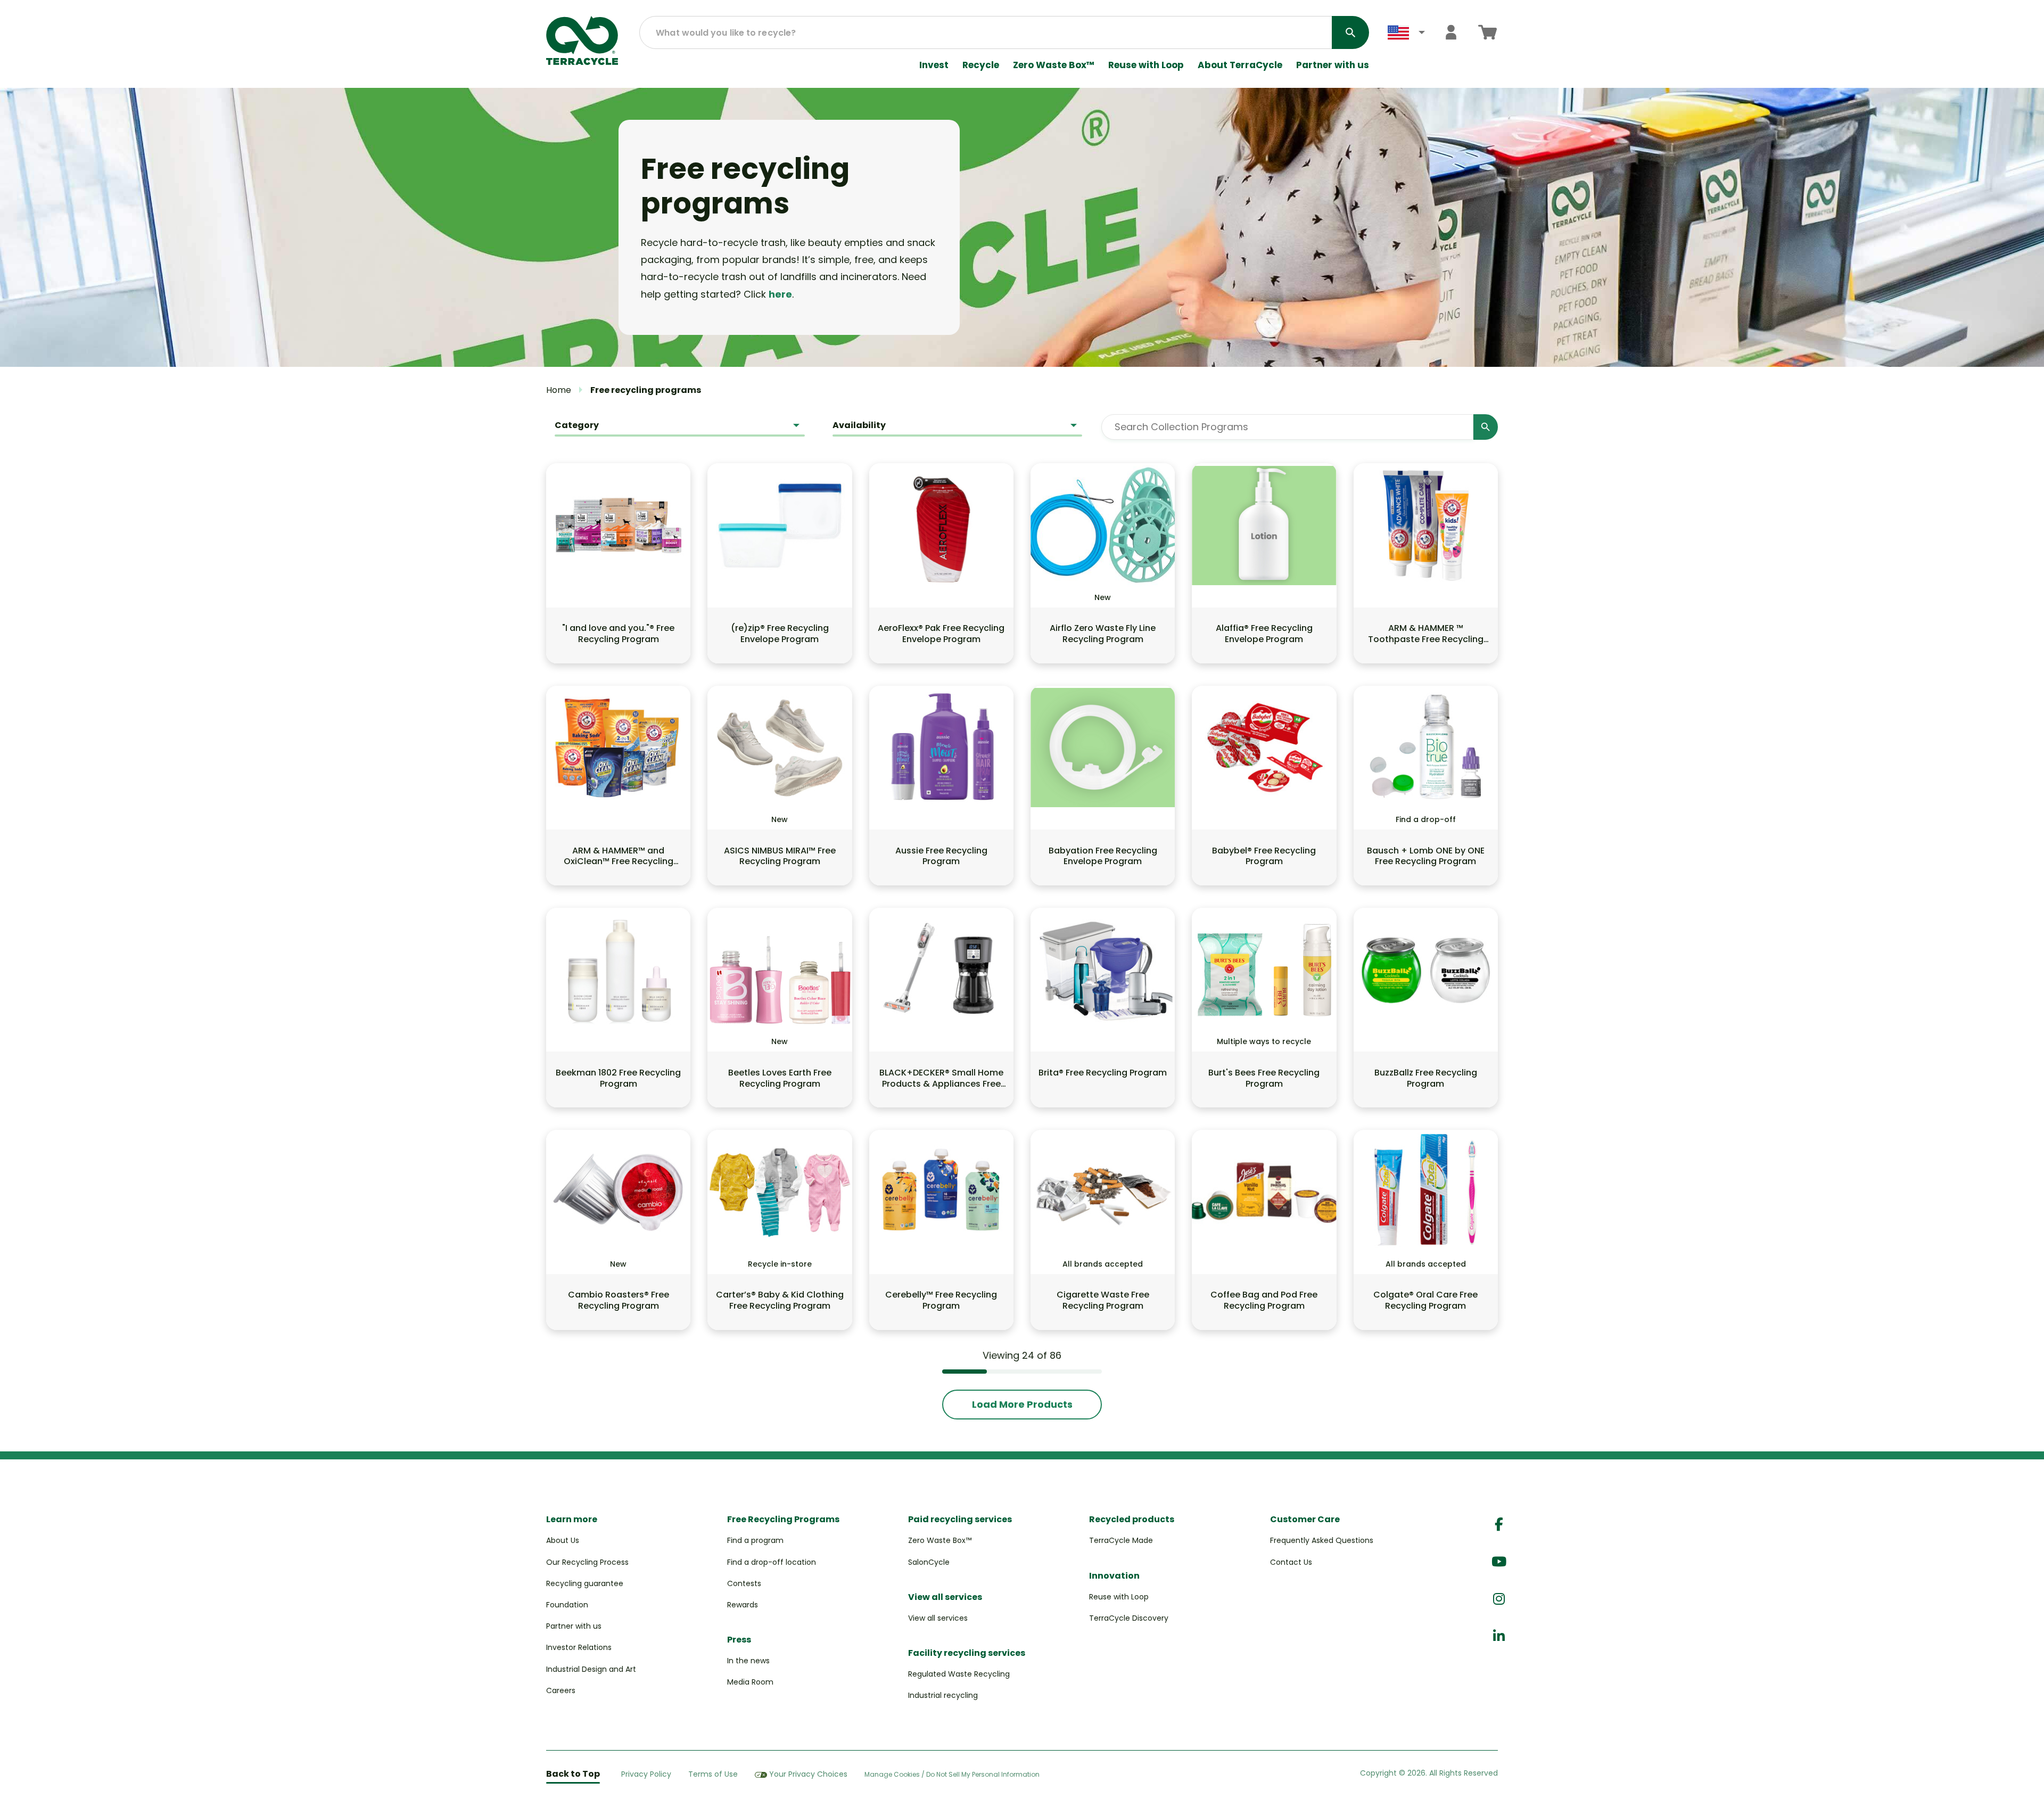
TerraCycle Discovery (1129, 1618)
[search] (1350, 32)
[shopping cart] (1487, 32)
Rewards (743, 1605)
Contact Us (1291, 1562)
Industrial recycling (943, 1695)
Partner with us (1333, 65)
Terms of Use (713, 1774)
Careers (561, 1690)
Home (559, 390)
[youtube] (1499, 1562)
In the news (748, 1661)
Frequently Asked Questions (1322, 1540)
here (780, 294)
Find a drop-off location (772, 1562)
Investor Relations (579, 1647)
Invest (934, 65)
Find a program (755, 1540)
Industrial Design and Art (591, 1669)
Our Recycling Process (587, 1562)
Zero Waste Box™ (1054, 65)
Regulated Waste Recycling (959, 1674)
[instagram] (1499, 1599)
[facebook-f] (1499, 1525)
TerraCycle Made (1121, 1540)
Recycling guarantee (585, 1583)
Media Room (750, 1682)
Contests (744, 1583)
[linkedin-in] (1499, 1636)
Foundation (567, 1605)
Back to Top (573, 1774)
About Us (563, 1540)
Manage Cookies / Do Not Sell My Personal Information (952, 1775)
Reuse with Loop (1146, 65)
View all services (938, 1618)
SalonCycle (929, 1562)
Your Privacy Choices (808, 1774)
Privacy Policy (646, 1774)
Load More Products (1022, 1404)
